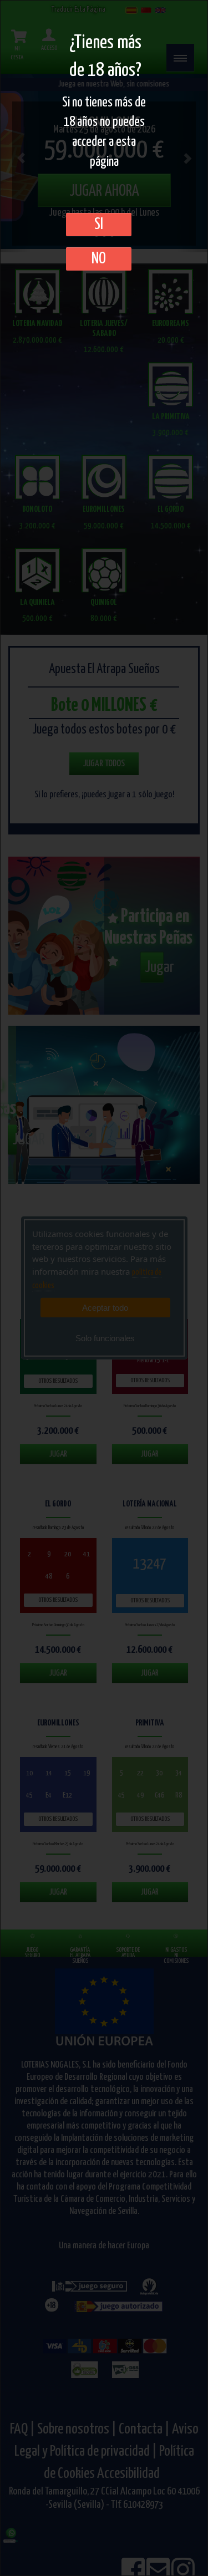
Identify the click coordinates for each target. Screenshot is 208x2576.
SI (99, 225)
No (99, 259)
